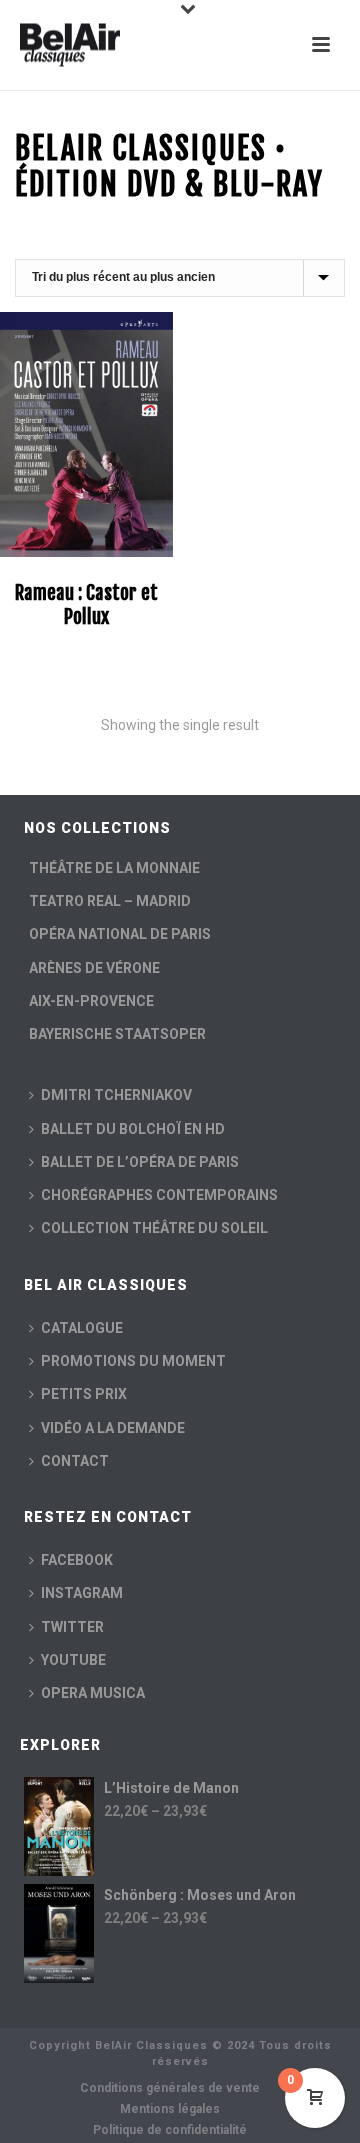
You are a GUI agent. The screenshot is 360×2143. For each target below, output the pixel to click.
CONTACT (75, 1461)
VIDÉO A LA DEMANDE (113, 1428)
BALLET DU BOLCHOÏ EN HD (133, 1129)
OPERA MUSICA (93, 1693)
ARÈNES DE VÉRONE (94, 968)
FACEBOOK (77, 1560)
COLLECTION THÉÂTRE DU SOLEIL (154, 1228)
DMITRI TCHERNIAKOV (116, 1095)
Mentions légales (170, 2109)
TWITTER (72, 1627)
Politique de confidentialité (170, 2130)
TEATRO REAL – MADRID (110, 901)
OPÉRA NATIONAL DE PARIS (120, 934)
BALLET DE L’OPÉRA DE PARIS (140, 1162)
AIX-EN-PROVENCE (91, 1001)
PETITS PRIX (84, 1394)
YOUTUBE (73, 1660)
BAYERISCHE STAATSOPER (117, 1034)
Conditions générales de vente (170, 2088)
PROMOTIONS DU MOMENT (133, 1361)
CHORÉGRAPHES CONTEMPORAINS (159, 1195)
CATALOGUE (82, 1328)
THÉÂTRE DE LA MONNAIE (114, 868)
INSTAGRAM (82, 1593)
